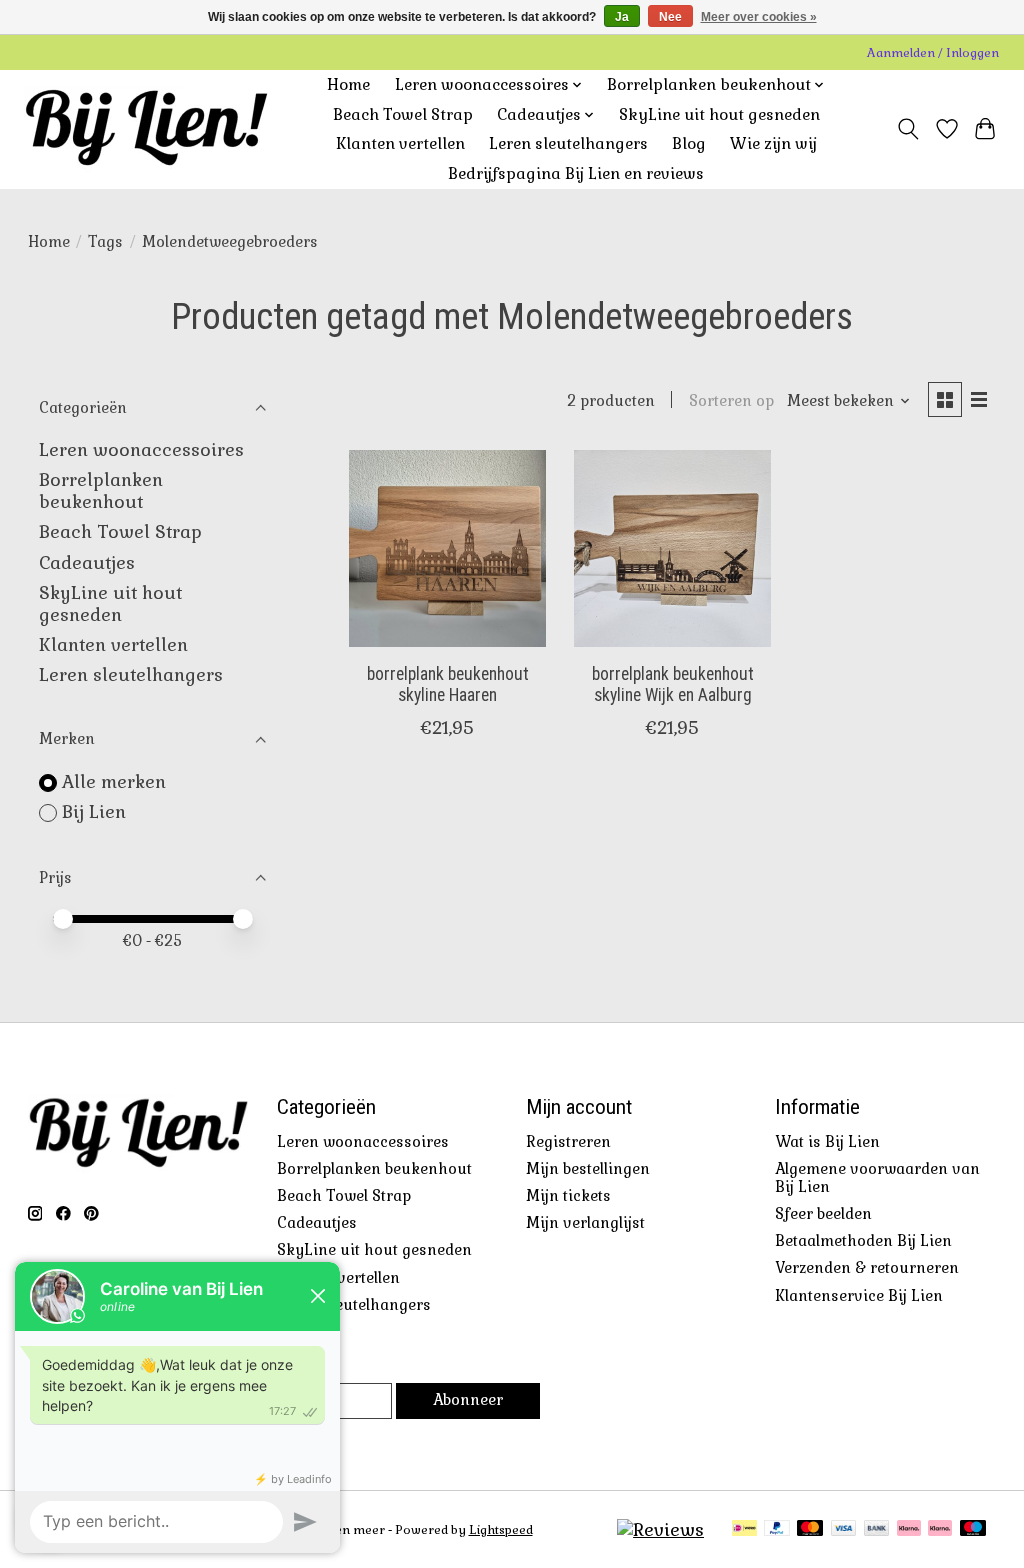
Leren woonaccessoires (141, 450)
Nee (670, 17)
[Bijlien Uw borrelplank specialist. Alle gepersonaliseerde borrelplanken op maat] (146, 129)
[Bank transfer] (877, 1530)
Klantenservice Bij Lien (859, 1296)
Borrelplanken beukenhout (101, 491)
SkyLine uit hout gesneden (719, 115)
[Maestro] (973, 1530)
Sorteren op (731, 401)
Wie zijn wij (773, 144)
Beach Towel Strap (403, 115)
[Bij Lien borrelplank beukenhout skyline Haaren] (447, 548)
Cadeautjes (87, 563)
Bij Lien (94, 812)
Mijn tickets (568, 1196)
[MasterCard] (810, 1530)
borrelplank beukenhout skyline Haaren (448, 684)
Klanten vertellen (400, 144)
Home (348, 85)
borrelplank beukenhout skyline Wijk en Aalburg (673, 684)
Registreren (568, 1142)
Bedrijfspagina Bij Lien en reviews (576, 174)
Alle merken (114, 782)
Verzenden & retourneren (867, 1268)
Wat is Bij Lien (827, 1142)
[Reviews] (660, 1530)
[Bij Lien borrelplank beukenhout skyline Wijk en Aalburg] (672, 548)
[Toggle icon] (907, 129)
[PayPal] (777, 1530)
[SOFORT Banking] (909, 1530)
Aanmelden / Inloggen (933, 53)
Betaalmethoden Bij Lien (863, 1241)
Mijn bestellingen (588, 1169)
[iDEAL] (744, 1530)
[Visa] (844, 1530)
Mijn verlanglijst (585, 1223)
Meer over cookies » (759, 17)
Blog (689, 144)
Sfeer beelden (823, 1214)
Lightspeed (501, 1530)
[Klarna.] (940, 1530)
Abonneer (468, 1400)
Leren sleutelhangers (568, 144)
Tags (105, 242)
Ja (622, 17)
